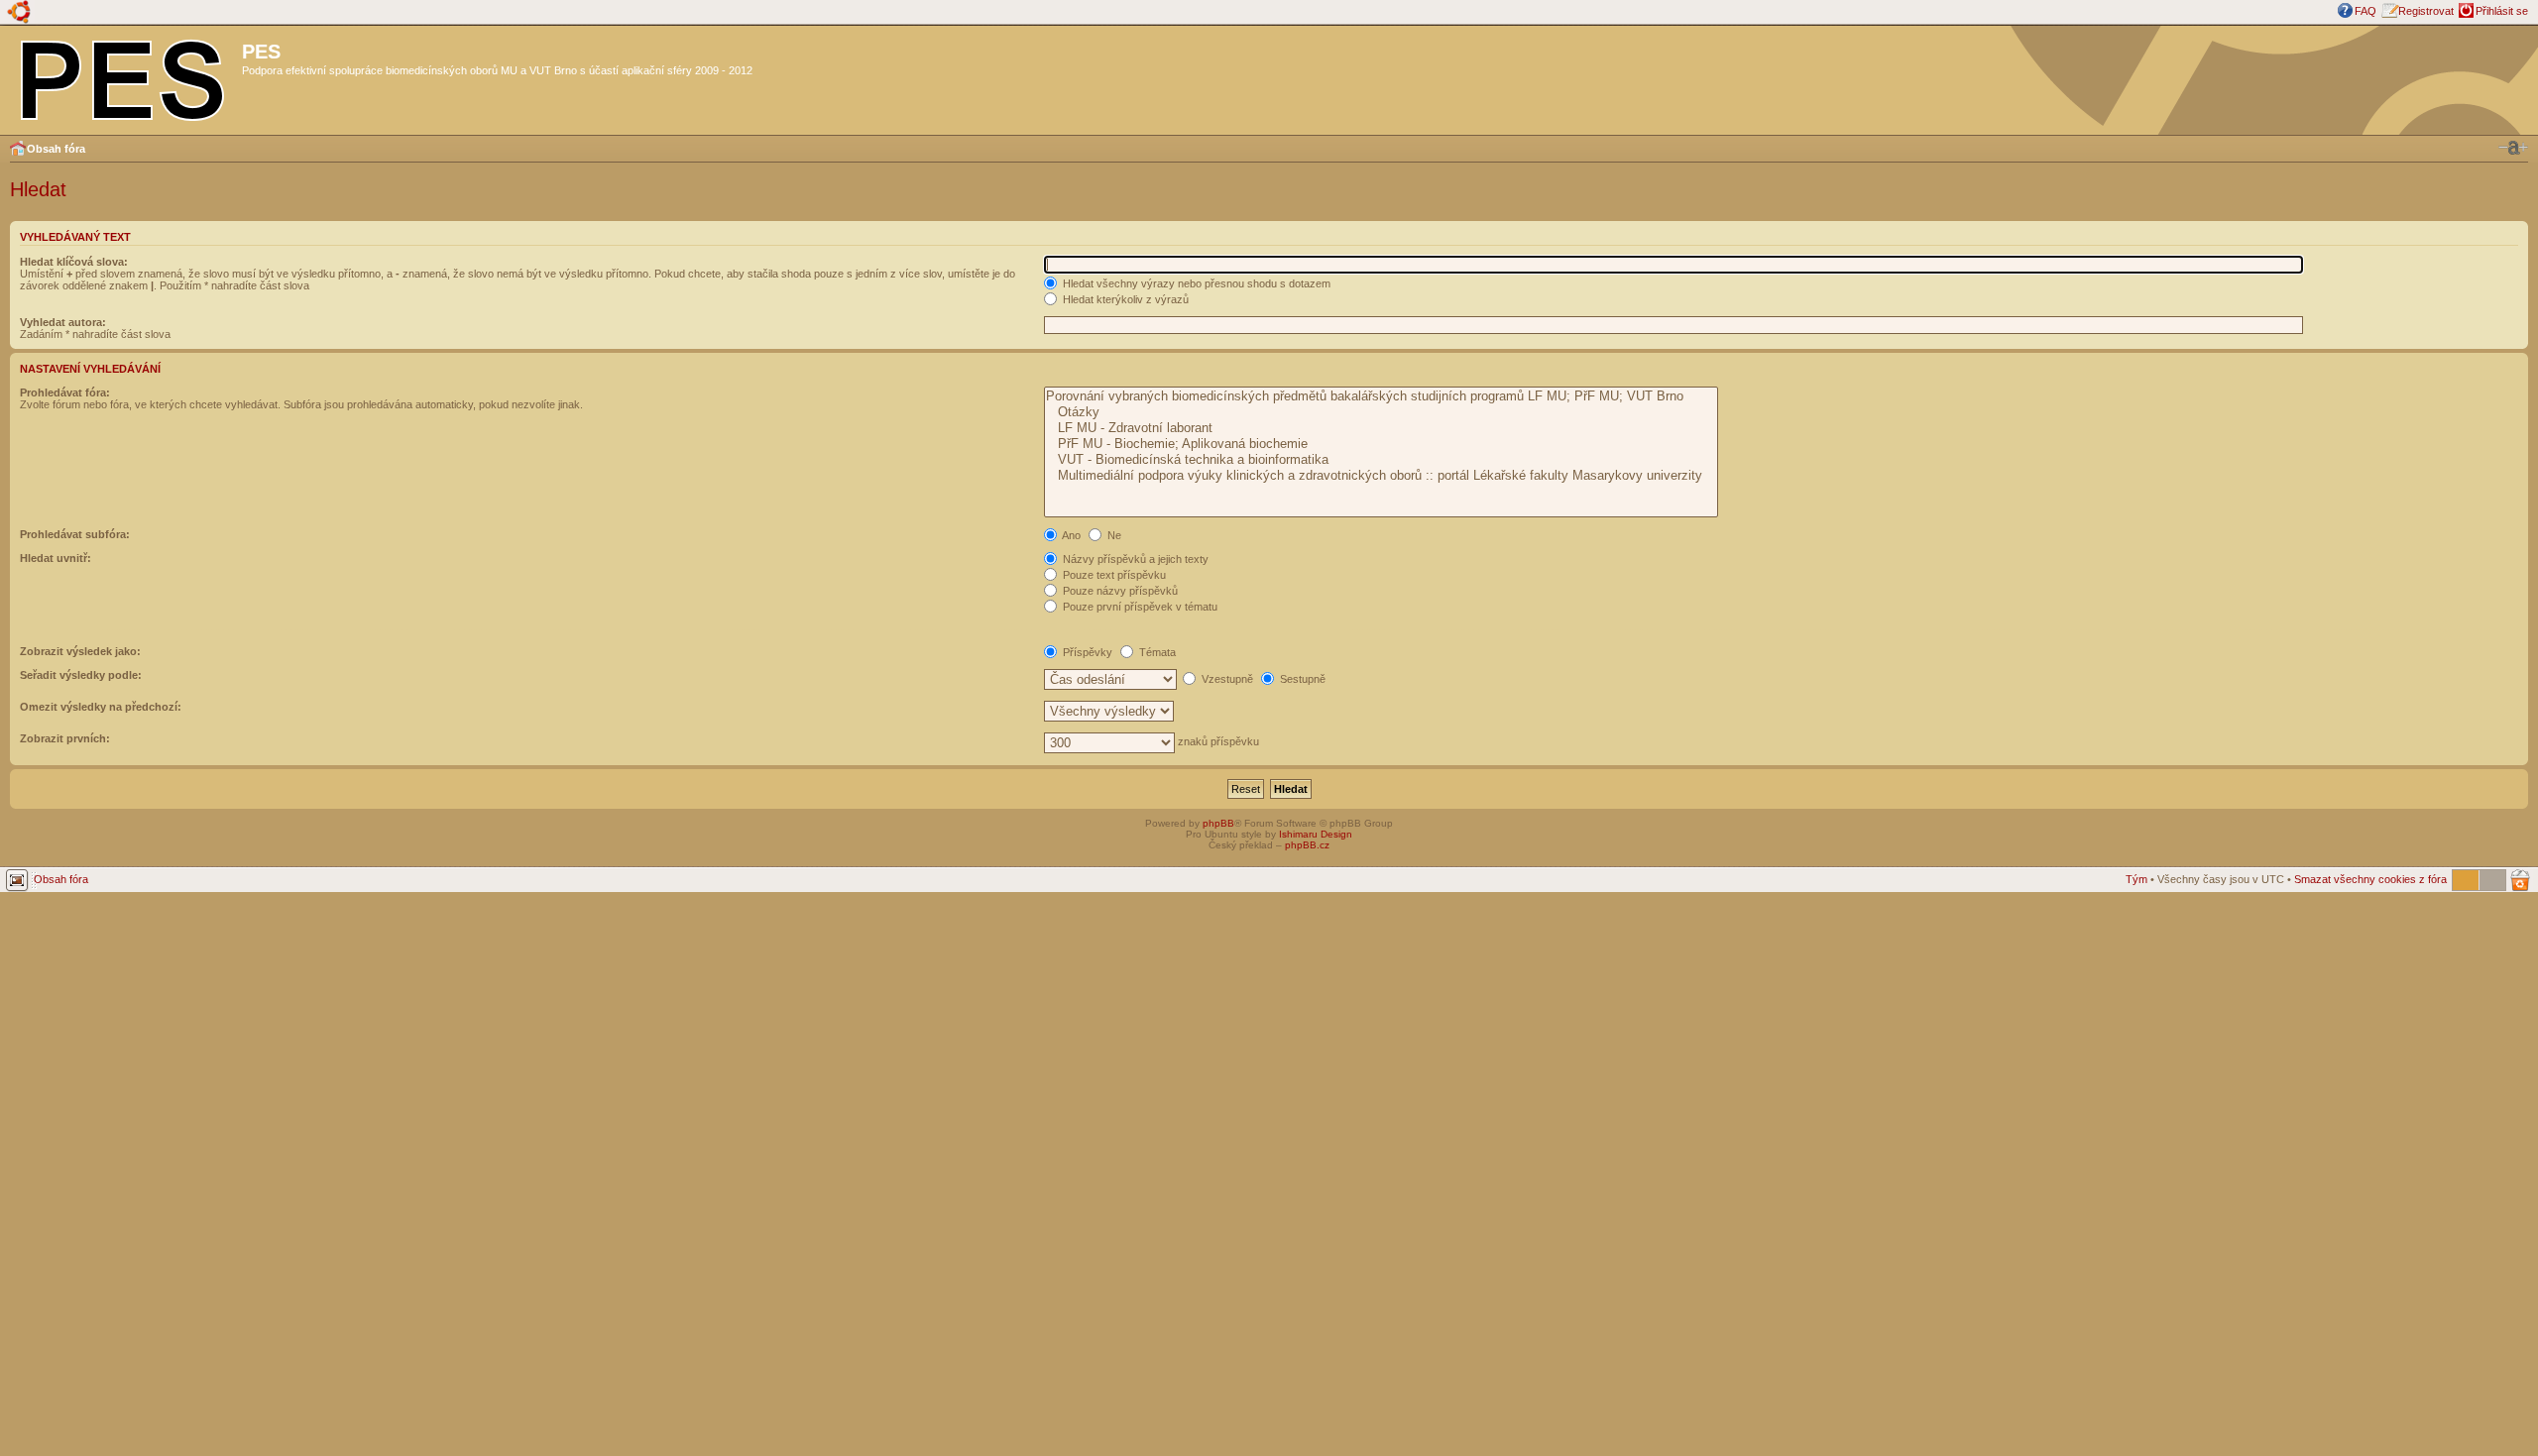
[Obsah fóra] (123, 76)
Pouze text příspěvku (1113, 575)
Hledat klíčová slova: (74, 262)
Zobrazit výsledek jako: (80, 651)
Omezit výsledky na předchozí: (101, 707)
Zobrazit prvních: (65, 738)
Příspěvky (1086, 652)
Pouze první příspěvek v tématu (1139, 607)
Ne (1113, 535)
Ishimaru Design (1316, 834)
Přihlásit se (2502, 11)
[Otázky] (1381, 412)
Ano (1070, 535)
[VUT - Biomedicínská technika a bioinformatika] (1381, 460)
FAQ (2365, 11)
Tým (2136, 879)
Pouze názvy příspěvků (1119, 591)
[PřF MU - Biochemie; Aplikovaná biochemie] (1381, 444)
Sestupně (1301, 679)
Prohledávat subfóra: (75, 534)
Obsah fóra (56, 149)
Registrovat (2426, 11)
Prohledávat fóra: (65, 392)
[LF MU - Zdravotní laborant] (1381, 428)
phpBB (1218, 823)
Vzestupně (1226, 679)
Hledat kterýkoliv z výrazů (1124, 299)
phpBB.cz (1307, 845)
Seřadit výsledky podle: (81, 675)
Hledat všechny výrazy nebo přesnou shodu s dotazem (1195, 283)
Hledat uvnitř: (56, 558)
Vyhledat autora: (63, 322)
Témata (1156, 652)
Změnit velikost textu (2513, 148)
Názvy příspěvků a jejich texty (1134, 559)
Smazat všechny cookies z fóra (2370, 879)
